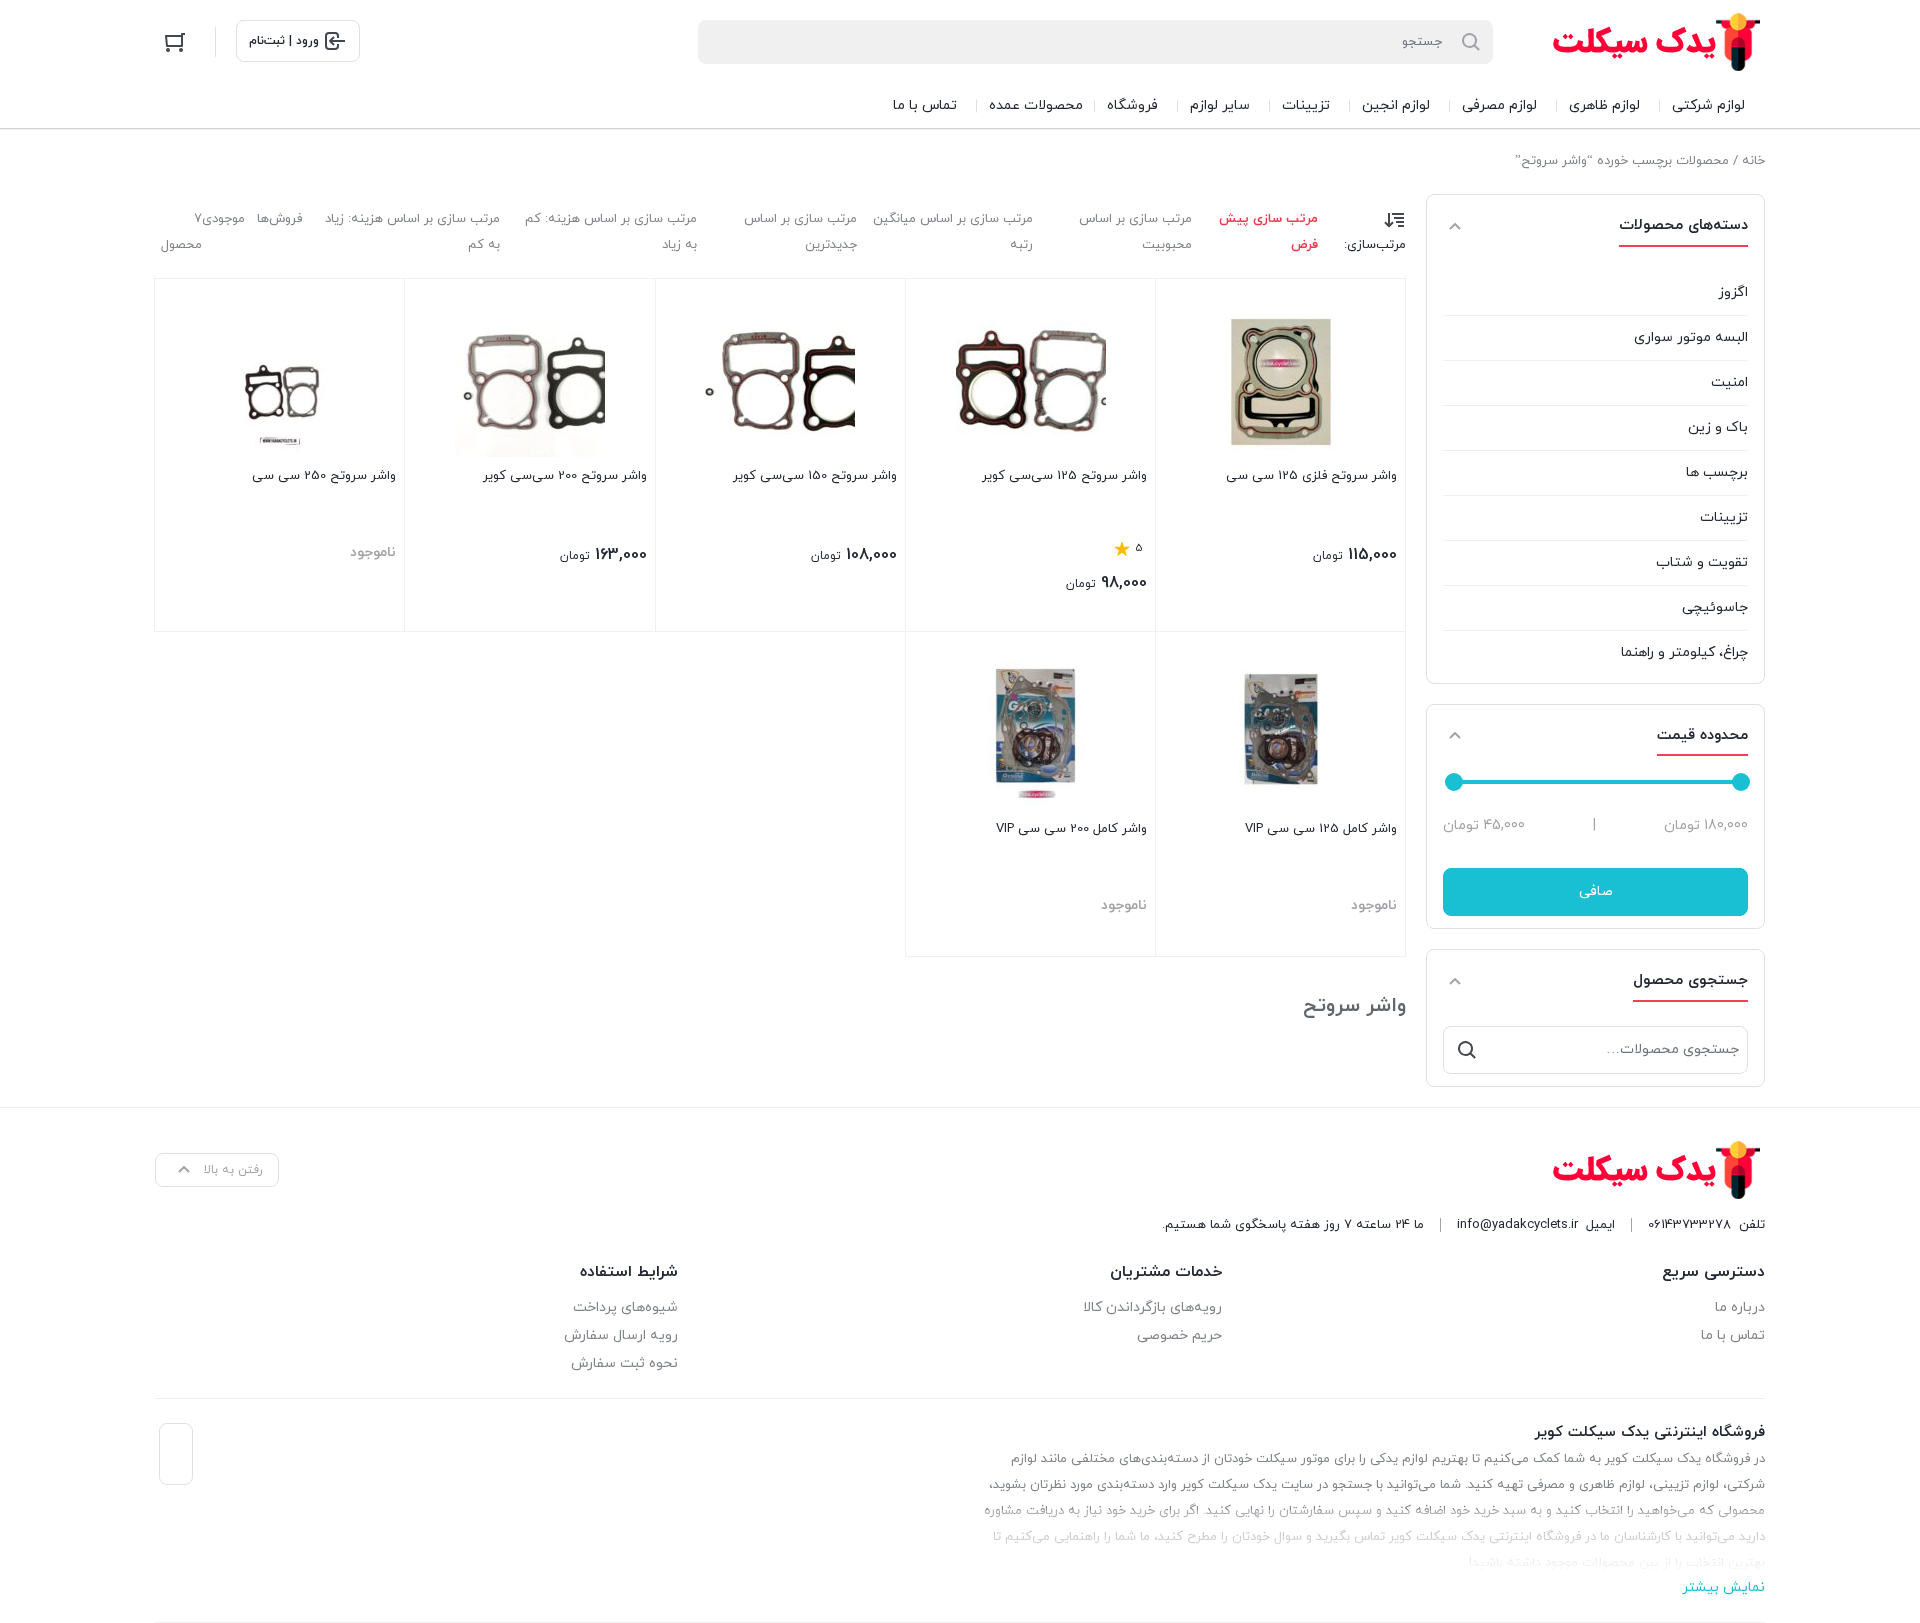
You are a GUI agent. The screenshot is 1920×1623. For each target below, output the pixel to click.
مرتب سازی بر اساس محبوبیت (1135, 232)
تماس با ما (1733, 1335)
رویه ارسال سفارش (621, 1335)
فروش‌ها (279, 219)
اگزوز (1733, 292)
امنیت (1729, 382)
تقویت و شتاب (1702, 562)
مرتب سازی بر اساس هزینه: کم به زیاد (611, 232)
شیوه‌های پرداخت (625, 1307)
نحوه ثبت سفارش (624, 1363)
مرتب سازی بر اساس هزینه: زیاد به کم (412, 232)
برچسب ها (1717, 472)
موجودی (223, 219)
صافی (1596, 891)
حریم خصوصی (1179, 1335)
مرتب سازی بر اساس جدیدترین (800, 232)
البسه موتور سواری (1691, 337)
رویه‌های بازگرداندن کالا (1152, 1307)
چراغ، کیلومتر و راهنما (1684, 652)
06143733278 (1689, 1225)
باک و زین (1718, 427)
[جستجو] (1467, 1050)
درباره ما (1740, 1307)
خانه (1753, 161)
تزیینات (1724, 517)
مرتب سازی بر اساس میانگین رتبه (953, 232)
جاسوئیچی (1715, 607)
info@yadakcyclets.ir (1517, 1225)
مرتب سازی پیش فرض (1268, 232)
